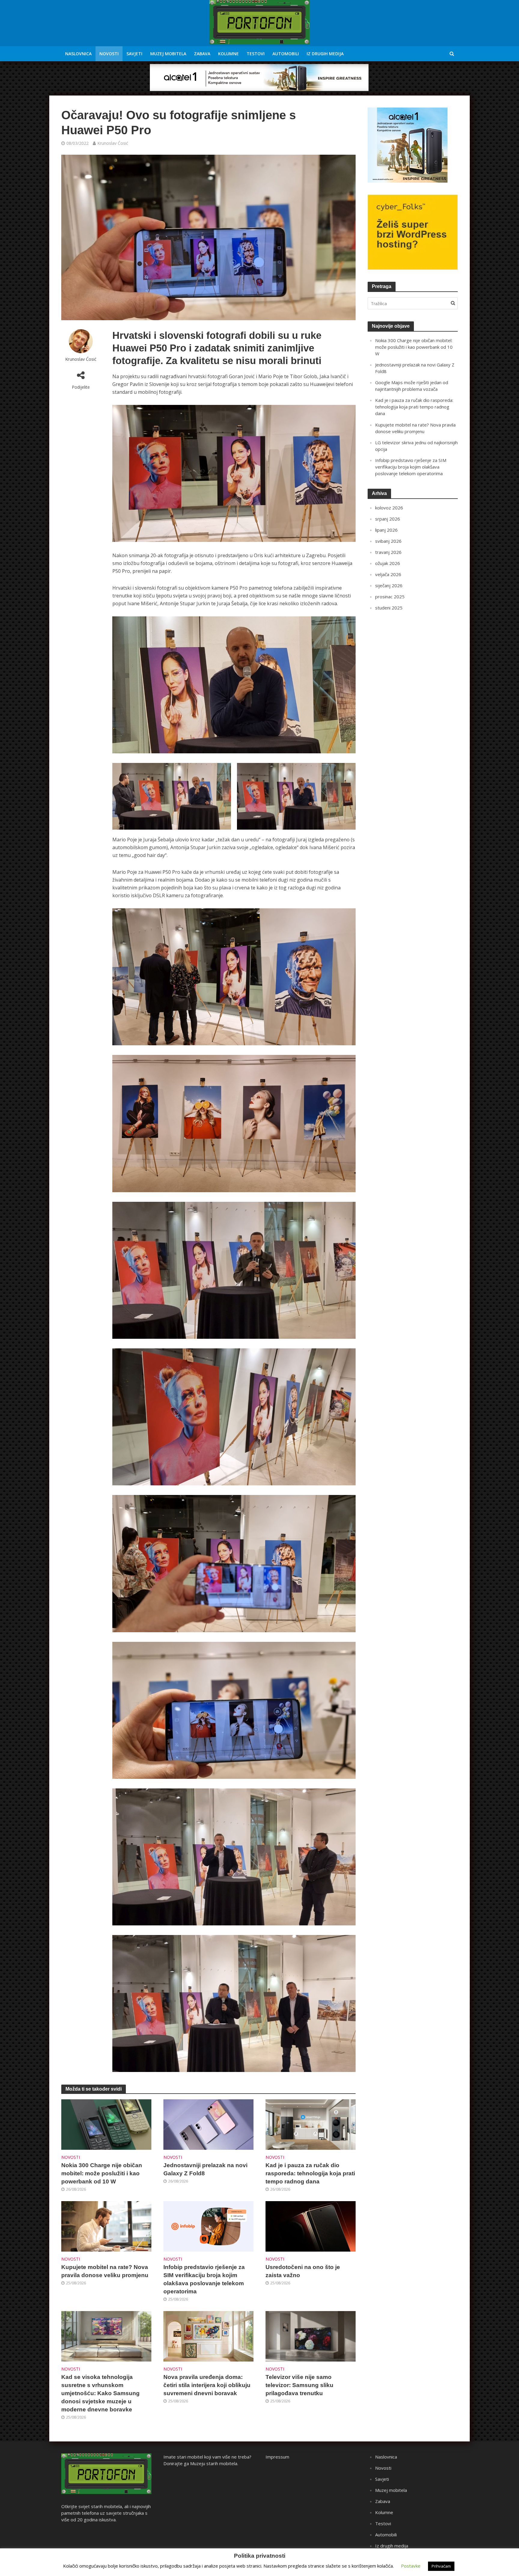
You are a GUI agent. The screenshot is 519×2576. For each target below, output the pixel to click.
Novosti (109, 54)
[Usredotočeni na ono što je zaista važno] (311, 2226)
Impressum (277, 2457)
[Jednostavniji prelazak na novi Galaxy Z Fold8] (208, 2124)
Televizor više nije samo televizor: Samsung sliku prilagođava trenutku (299, 2385)
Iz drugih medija (325, 54)
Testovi (256, 54)
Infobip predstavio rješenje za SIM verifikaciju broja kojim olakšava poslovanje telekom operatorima (204, 2279)
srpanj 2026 (388, 519)
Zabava (202, 54)
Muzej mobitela (168, 54)
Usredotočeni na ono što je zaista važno (303, 2271)
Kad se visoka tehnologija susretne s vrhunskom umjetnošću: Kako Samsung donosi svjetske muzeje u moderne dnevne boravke (100, 2393)
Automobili (286, 54)
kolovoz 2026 (389, 508)
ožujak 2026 (388, 563)
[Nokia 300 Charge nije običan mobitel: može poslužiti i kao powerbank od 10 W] (106, 2124)
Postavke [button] (411, 2566)
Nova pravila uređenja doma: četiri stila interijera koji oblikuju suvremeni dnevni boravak (207, 2385)
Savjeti (134, 54)
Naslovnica (78, 54)
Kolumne (228, 54)
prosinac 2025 (390, 597)
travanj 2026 (388, 552)
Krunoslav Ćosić (113, 143)
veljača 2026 (388, 574)
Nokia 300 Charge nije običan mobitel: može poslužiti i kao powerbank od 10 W (102, 2173)
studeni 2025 (389, 608)
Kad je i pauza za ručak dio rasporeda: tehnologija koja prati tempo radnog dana (310, 2173)
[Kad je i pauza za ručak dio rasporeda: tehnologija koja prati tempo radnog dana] (311, 2124)
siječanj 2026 (389, 585)
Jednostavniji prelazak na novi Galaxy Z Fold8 (205, 2169)
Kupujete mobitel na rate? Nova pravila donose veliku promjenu (105, 2271)
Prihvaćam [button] (441, 2566)
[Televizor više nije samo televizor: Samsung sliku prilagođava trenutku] (311, 2336)
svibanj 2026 (388, 541)
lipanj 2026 (386, 530)
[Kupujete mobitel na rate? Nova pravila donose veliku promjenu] (106, 2226)
